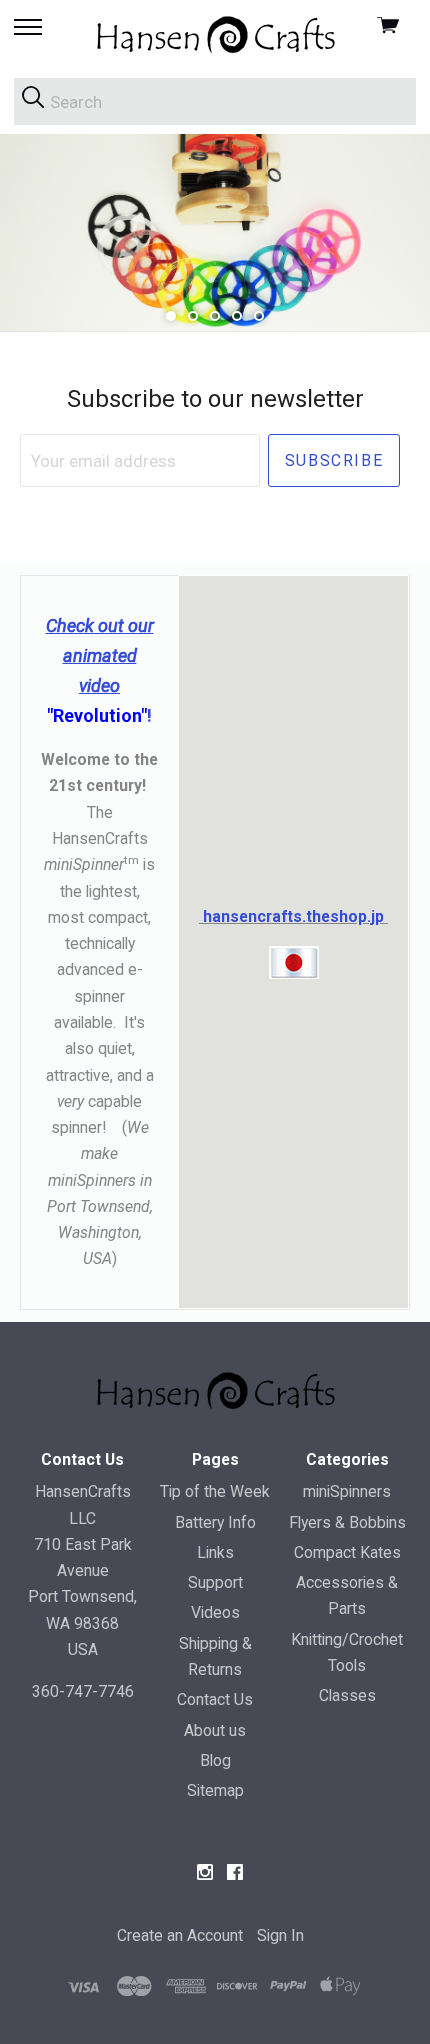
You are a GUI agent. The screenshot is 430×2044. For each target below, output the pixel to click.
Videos (215, 1612)
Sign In (280, 1935)
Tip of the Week (215, 1491)
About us (215, 1730)
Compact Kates (347, 1552)
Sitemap (215, 1790)
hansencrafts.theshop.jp (295, 916)
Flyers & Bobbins (347, 1522)
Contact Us (215, 1699)
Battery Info (215, 1522)
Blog (215, 1760)
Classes (347, 1695)
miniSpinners (347, 1491)
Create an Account (180, 1935)
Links (215, 1552)
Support (215, 1582)
